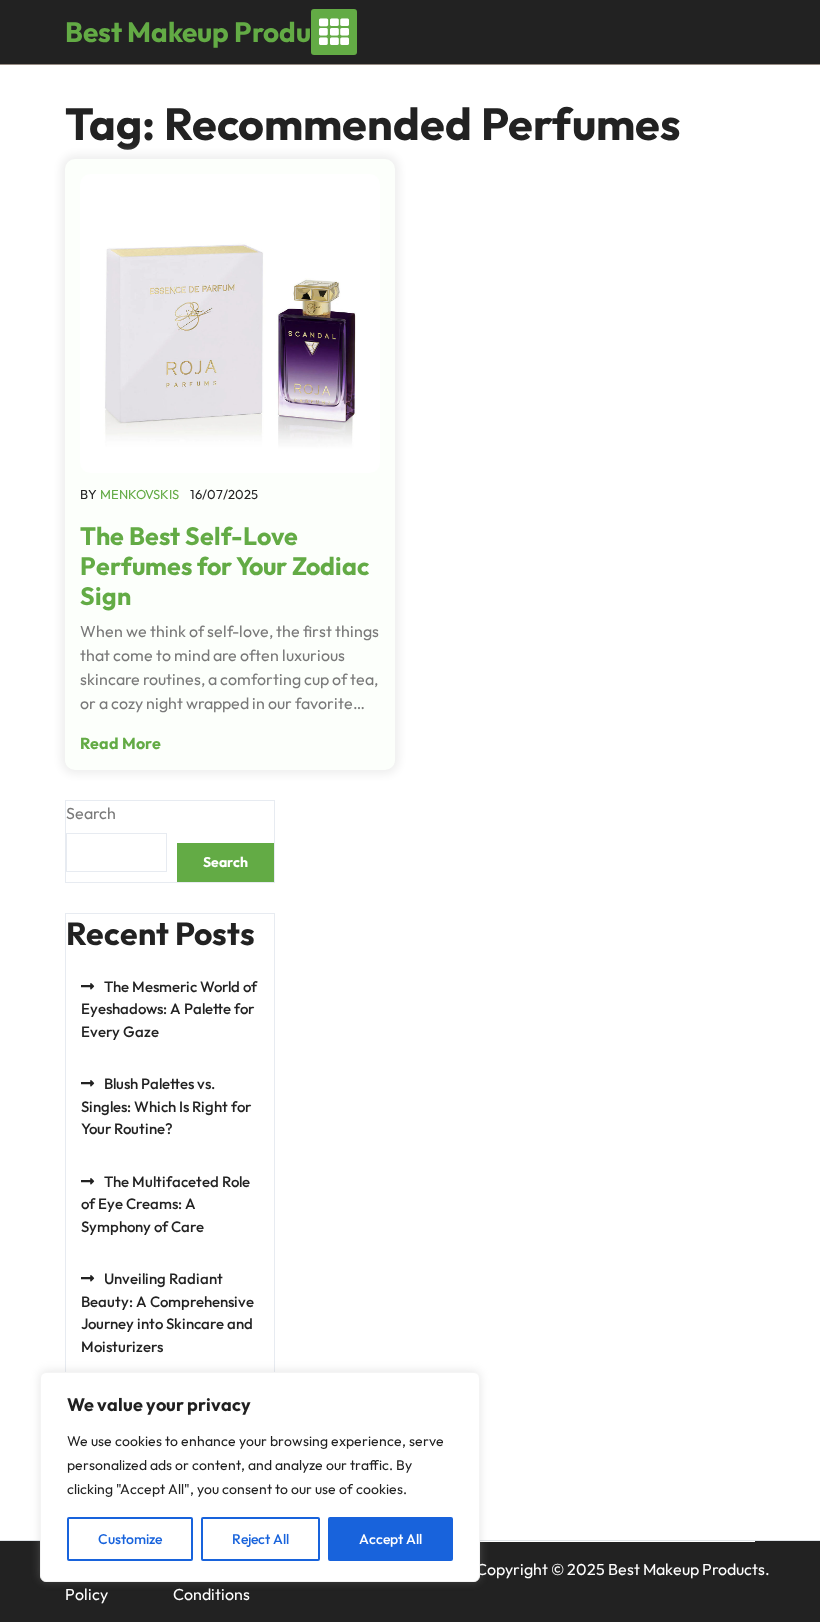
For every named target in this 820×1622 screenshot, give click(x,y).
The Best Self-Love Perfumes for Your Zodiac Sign (224, 566)
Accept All (390, 1539)
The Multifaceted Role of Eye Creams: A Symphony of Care (165, 1204)
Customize (130, 1539)
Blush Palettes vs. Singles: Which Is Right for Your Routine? (166, 1106)
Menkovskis (139, 494)
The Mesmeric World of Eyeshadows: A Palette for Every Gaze (169, 1009)
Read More (120, 743)
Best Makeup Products (207, 31)
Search (91, 813)
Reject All (260, 1539)
